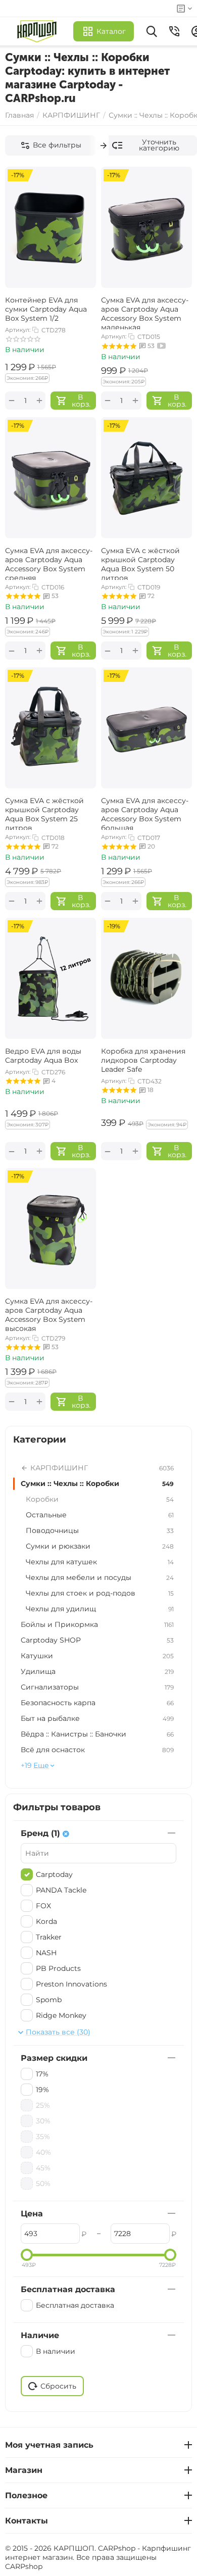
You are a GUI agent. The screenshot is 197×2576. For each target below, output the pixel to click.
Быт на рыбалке (97, 1718)
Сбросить (58, 2386)
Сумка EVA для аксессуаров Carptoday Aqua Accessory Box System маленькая (145, 312)
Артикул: (18, 330)
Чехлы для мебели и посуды (100, 1577)
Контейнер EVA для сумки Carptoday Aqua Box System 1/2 (46, 309)
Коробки (100, 1499)
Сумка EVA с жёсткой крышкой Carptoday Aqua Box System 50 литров (140, 563)
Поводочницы (100, 1530)
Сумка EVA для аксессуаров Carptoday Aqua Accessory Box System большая (145, 813)
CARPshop (24, 2566)
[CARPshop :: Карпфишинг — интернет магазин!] (39, 31)
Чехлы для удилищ (100, 1609)
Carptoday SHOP (97, 1640)
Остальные (100, 1515)
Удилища (97, 1671)
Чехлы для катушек (100, 1562)
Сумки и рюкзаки (100, 1546)
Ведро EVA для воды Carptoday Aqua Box (43, 1056)
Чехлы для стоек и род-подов (100, 1593)
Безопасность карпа (97, 1703)
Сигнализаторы (97, 1687)
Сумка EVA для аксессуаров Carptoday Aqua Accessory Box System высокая (49, 1314)
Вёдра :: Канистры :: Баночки (97, 1734)
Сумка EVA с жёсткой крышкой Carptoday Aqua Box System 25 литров (44, 813)
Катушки (97, 1656)
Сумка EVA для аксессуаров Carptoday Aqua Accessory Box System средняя (49, 563)
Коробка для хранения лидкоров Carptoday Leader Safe (143, 1060)
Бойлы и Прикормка (97, 1624)
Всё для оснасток (97, 1750)
